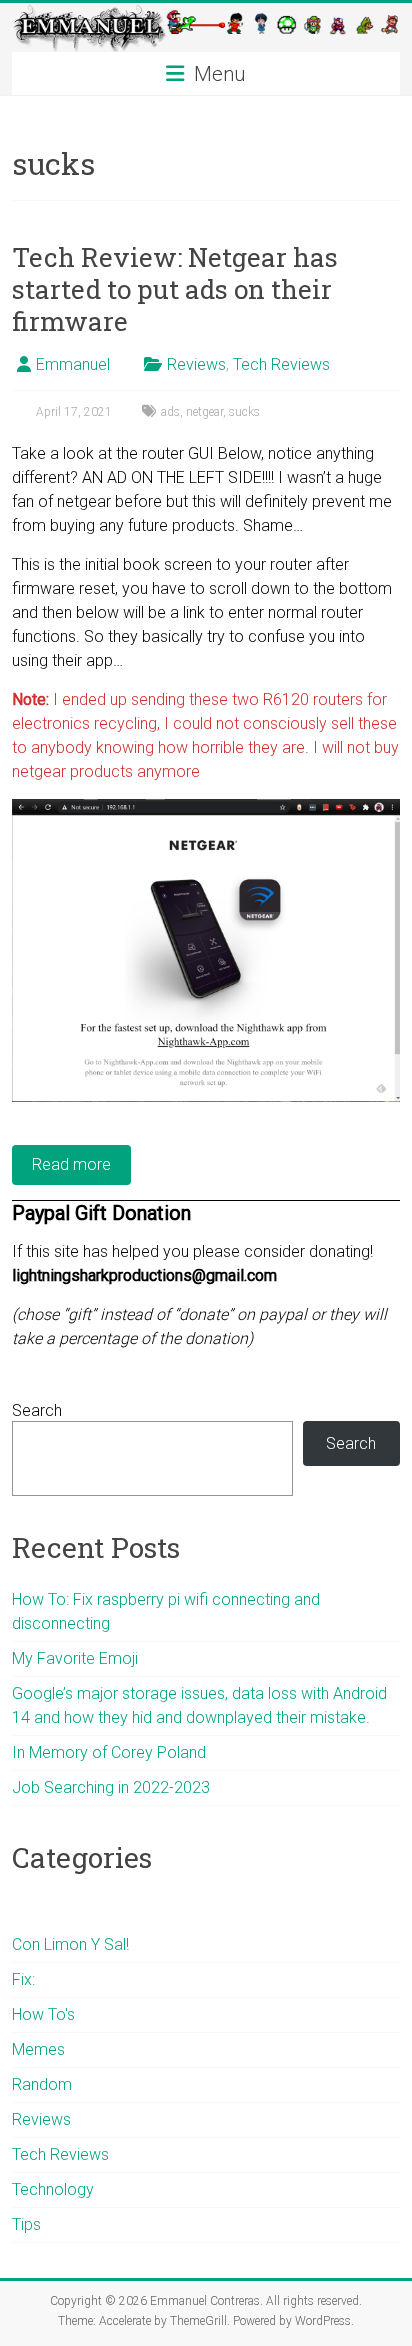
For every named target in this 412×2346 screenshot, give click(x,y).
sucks (244, 412)
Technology (53, 2189)
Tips (26, 2224)
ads (170, 412)
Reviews (196, 364)
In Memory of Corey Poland (109, 1752)
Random (42, 2084)
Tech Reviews (281, 364)
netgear (204, 412)
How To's (43, 2014)
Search (37, 1410)
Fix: (23, 1979)
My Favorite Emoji (75, 1658)
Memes (38, 2049)
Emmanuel (73, 364)
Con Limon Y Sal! (70, 1944)
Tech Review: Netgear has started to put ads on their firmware (175, 289)
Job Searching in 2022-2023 (111, 1787)
